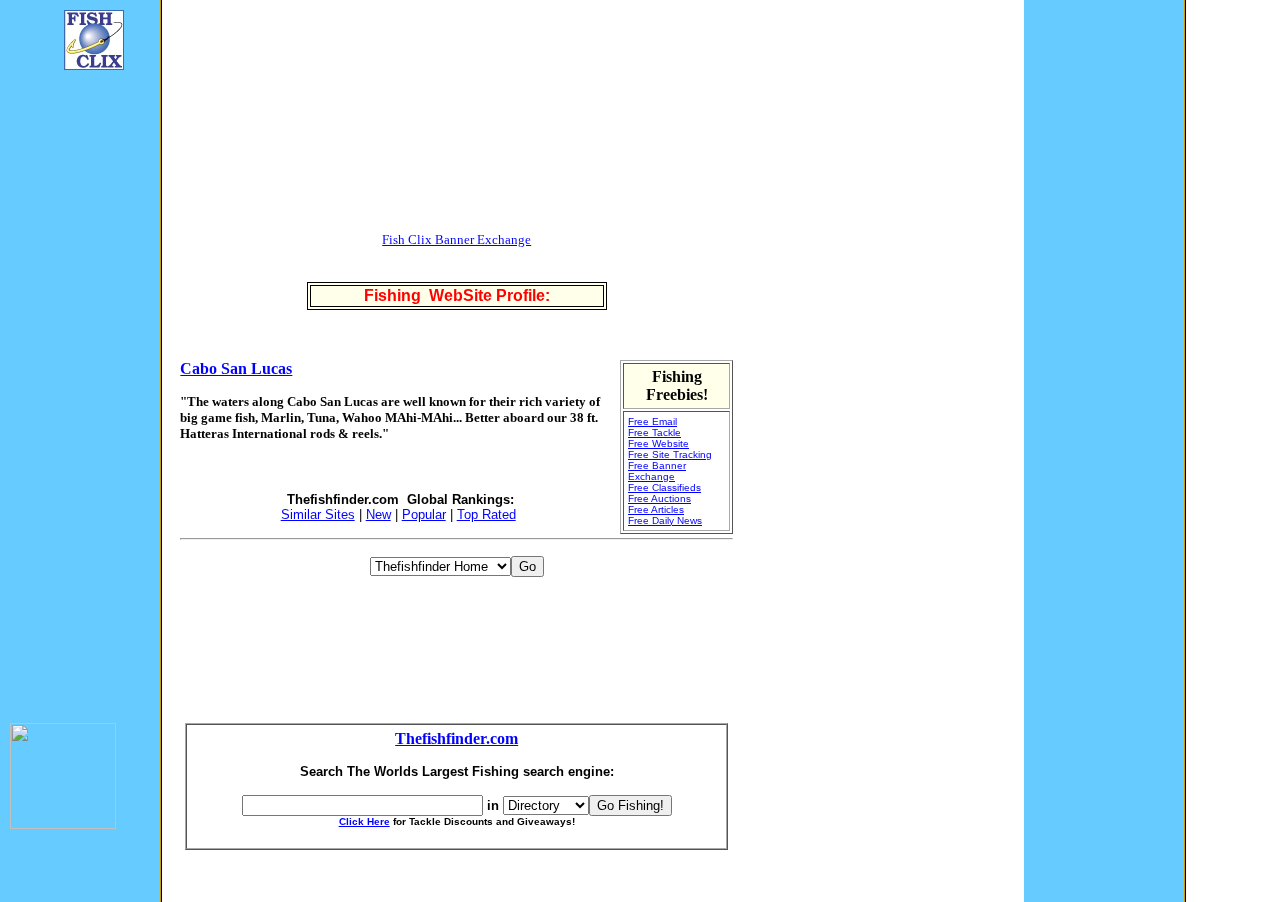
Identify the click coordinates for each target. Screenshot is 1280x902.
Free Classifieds (664, 487)
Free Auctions (659, 498)
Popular (424, 514)
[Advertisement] (70, 386)
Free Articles (656, 509)
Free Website (658, 443)
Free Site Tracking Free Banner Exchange (670, 465)
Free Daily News (665, 520)
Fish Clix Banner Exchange (456, 239)
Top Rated (486, 514)
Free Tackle (654, 432)
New (378, 514)
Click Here (364, 821)
